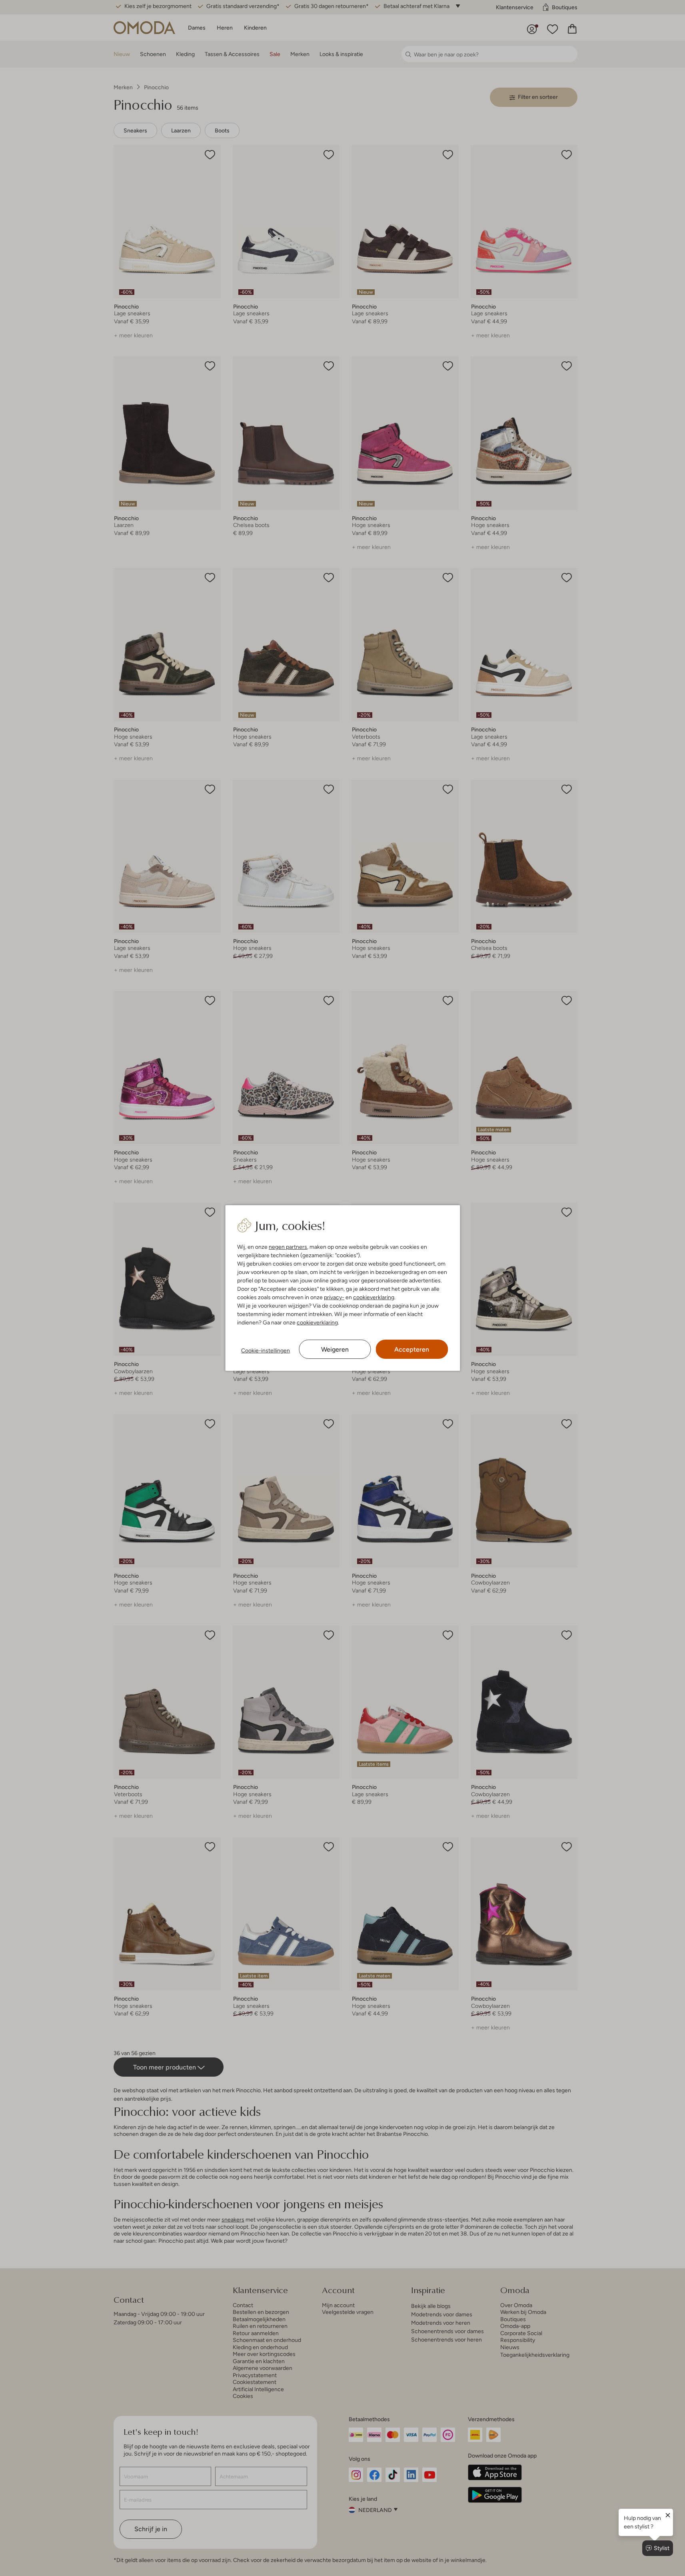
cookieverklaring (374, 1297)
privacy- (334, 1297)
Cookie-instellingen (266, 1350)
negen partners (288, 1247)
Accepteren (412, 1349)
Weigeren (335, 1349)
